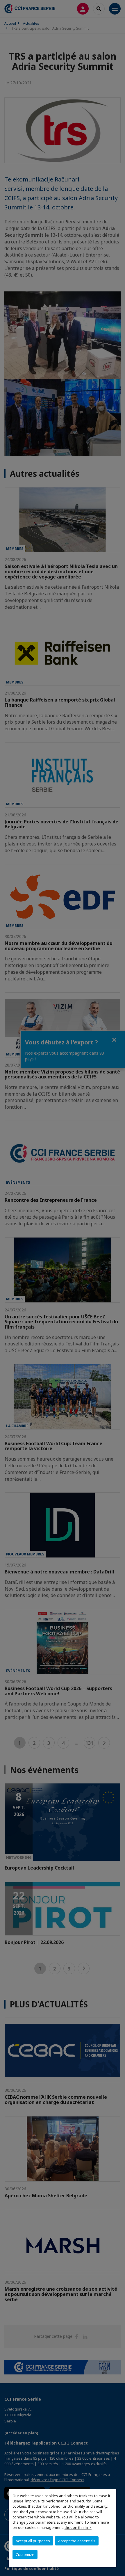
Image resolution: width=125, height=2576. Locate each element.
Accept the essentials (77, 2541)
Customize (25, 2554)
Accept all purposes (33, 2541)
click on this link (78, 2527)
